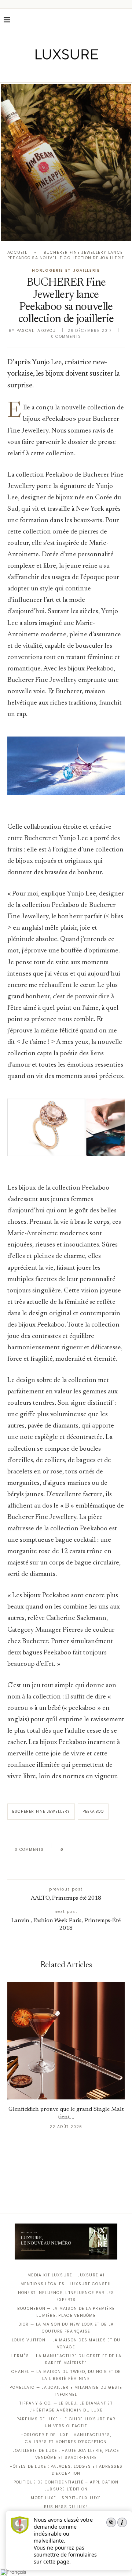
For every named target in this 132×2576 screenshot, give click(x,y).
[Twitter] (51, 72)
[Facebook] (41, 72)
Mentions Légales (43, 2284)
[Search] (125, 20)
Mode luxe (43, 2498)
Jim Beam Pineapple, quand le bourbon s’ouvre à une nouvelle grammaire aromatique (66, 219)
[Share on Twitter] (83, 1850)
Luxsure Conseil (91, 2284)
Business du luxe (66, 2507)
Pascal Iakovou (36, 331)
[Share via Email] (64, 1866)
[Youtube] (82, 72)
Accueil (17, 252)
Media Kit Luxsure (50, 2275)
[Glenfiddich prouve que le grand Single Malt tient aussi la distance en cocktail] (66, 2041)
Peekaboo (93, 1811)
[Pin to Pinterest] (90, 1850)
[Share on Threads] (111, 1850)
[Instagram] (61, 72)
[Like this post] (67, 1850)
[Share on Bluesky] (118, 1850)
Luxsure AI (91, 2275)
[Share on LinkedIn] (97, 1850)
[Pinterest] (71, 72)
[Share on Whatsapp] (104, 1850)
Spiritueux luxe (81, 2498)
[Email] (92, 72)
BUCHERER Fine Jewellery (41, 1811)
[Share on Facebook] (76, 1850)
